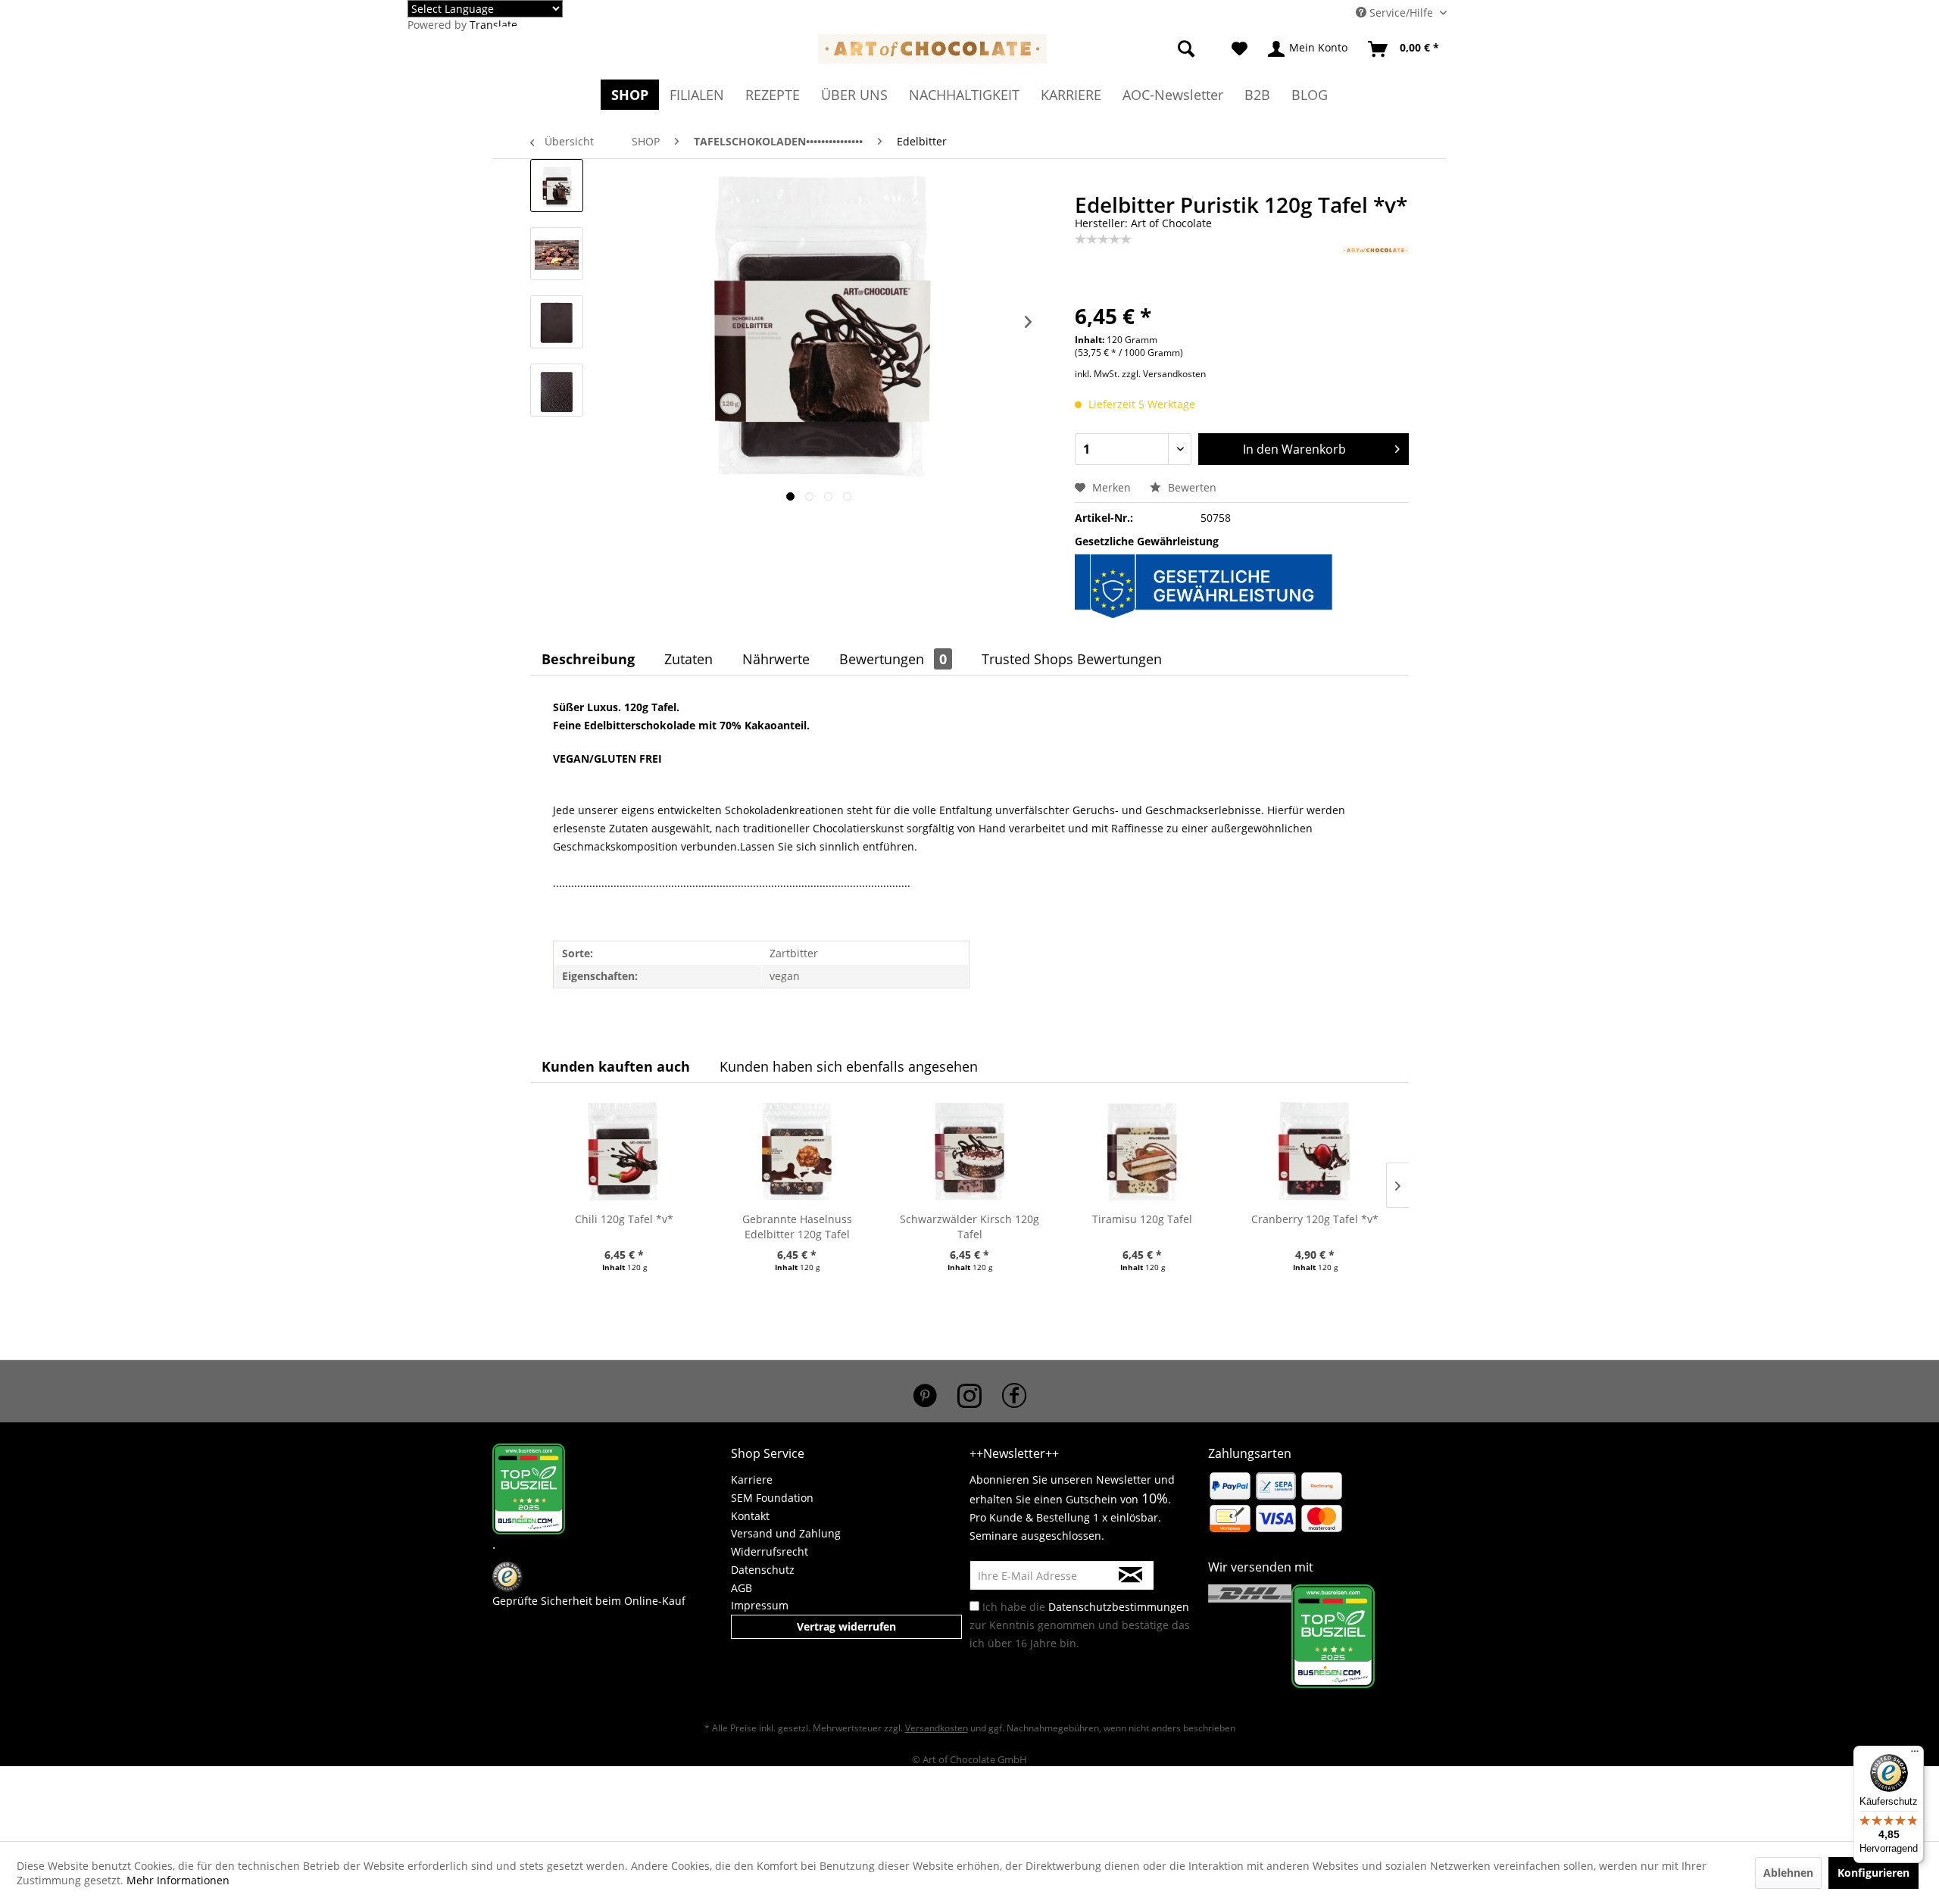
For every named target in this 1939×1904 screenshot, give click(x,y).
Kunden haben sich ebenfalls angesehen (849, 1066)
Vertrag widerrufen (846, 1626)
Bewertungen (893, 659)
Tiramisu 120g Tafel (1142, 1219)
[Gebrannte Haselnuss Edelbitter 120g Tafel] (797, 1151)
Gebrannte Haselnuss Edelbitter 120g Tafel (797, 1227)
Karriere (752, 1480)
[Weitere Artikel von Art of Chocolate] (1375, 273)
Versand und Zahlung (786, 1533)
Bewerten (1191, 487)
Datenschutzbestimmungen (1119, 1607)
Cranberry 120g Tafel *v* (1315, 1219)
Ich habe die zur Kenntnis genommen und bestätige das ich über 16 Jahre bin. (1080, 1625)
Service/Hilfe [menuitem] (1401, 12)
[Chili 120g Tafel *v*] (624, 1151)
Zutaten (688, 659)
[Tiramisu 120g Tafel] (1142, 1151)
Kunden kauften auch (616, 1066)
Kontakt (750, 1516)
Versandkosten (937, 1728)
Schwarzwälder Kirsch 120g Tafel (969, 1227)
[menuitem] (885, 17)
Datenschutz (763, 1570)
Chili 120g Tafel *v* (624, 1219)
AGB (742, 1588)
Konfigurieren (1873, 1873)
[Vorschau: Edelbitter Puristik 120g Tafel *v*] (557, 186)
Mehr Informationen (178, 1880)
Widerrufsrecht (770, 1551)
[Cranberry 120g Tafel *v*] (1315, 1151)
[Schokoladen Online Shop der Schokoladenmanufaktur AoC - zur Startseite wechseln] (932, 53)
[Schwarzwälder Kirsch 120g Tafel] (969, 1151)
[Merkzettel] (1240, 49)
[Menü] (1915, 1755)
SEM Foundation (772, 1498)
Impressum (760, 1605)
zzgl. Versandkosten (1164, 374)
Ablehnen (1788, 1873)
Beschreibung (588, 659)
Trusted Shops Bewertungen (1072, 659)
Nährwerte (776, 659)
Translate (493, 25)
